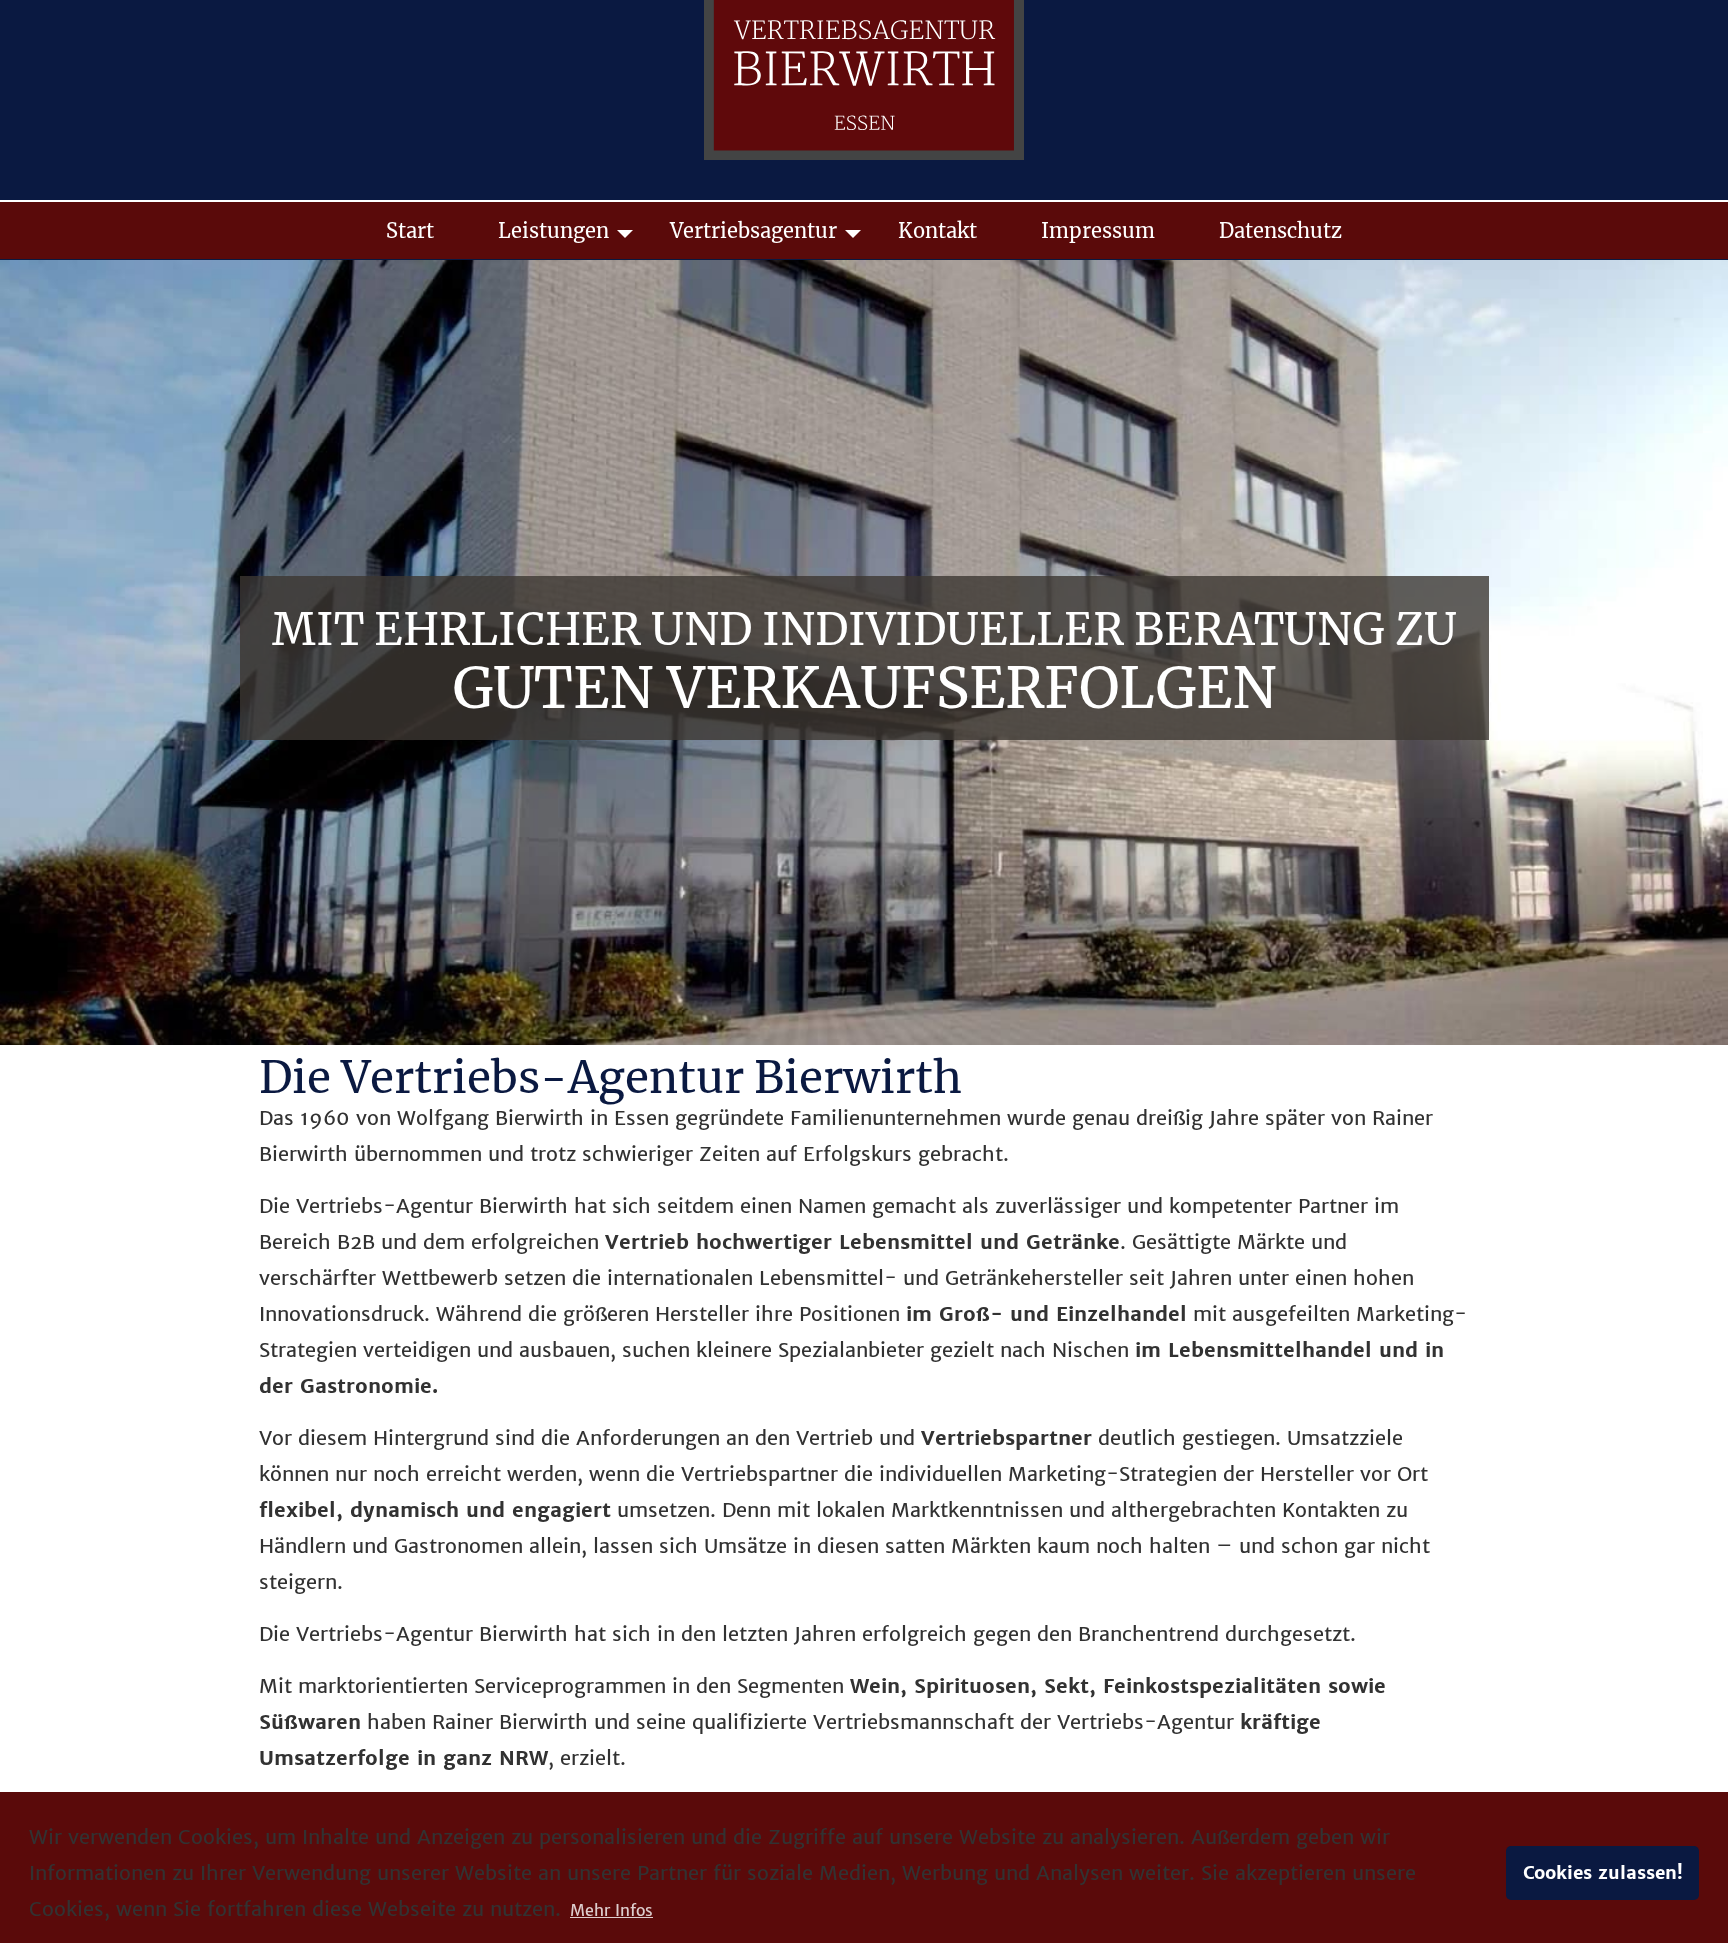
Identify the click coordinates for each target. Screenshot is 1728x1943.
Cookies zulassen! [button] (1603, 1872)
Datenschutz (1280, 230)
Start (410, 230)
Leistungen (553, 230)
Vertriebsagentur (753, 230)
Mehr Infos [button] (611, 1910)
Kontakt (937, 230)
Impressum (1098, 230)
